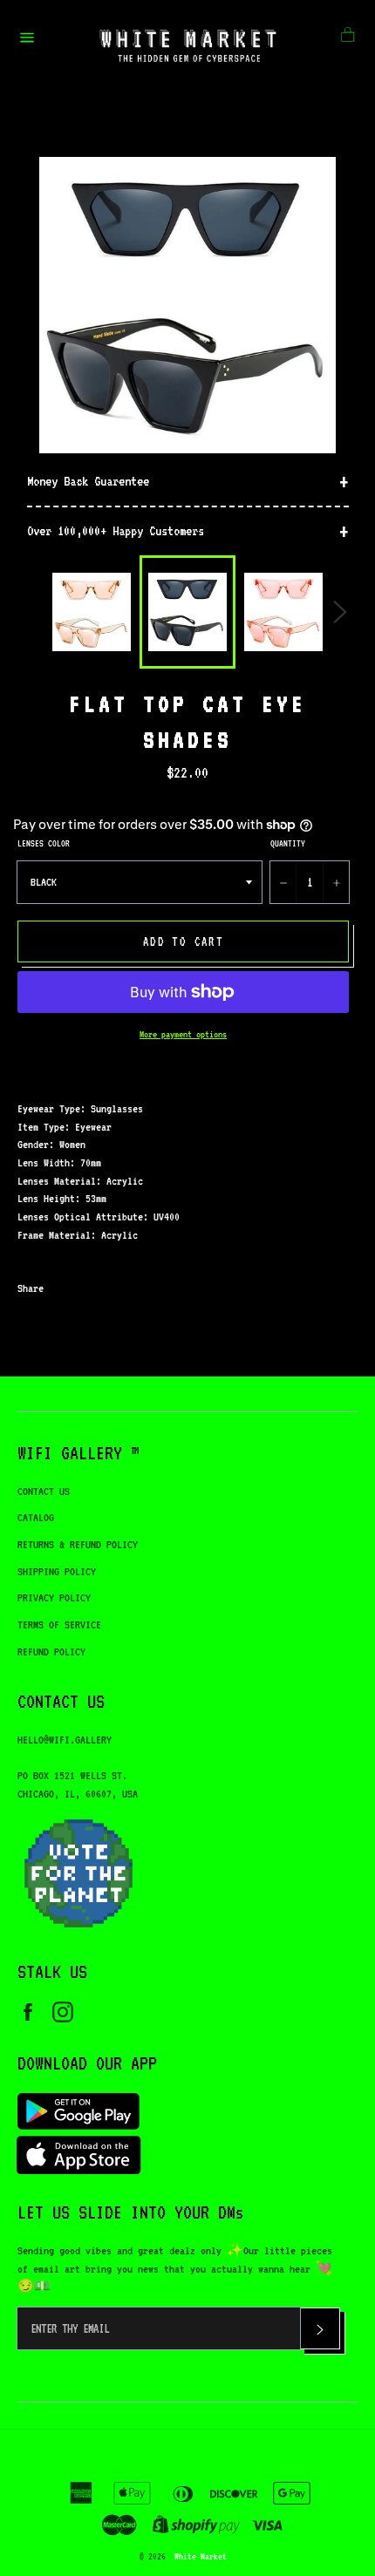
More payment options (183, 1034)
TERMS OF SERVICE (59, 1624)
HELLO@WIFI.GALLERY (65, 1740)
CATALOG (36, 1517)
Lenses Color (44, 843)
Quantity (288, 843)
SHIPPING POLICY (57, 1571)
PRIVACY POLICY (54, 1597)
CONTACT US (44, 1491)
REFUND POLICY (51, 1652)
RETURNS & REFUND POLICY (78, 1544)
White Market (201, 2556)
